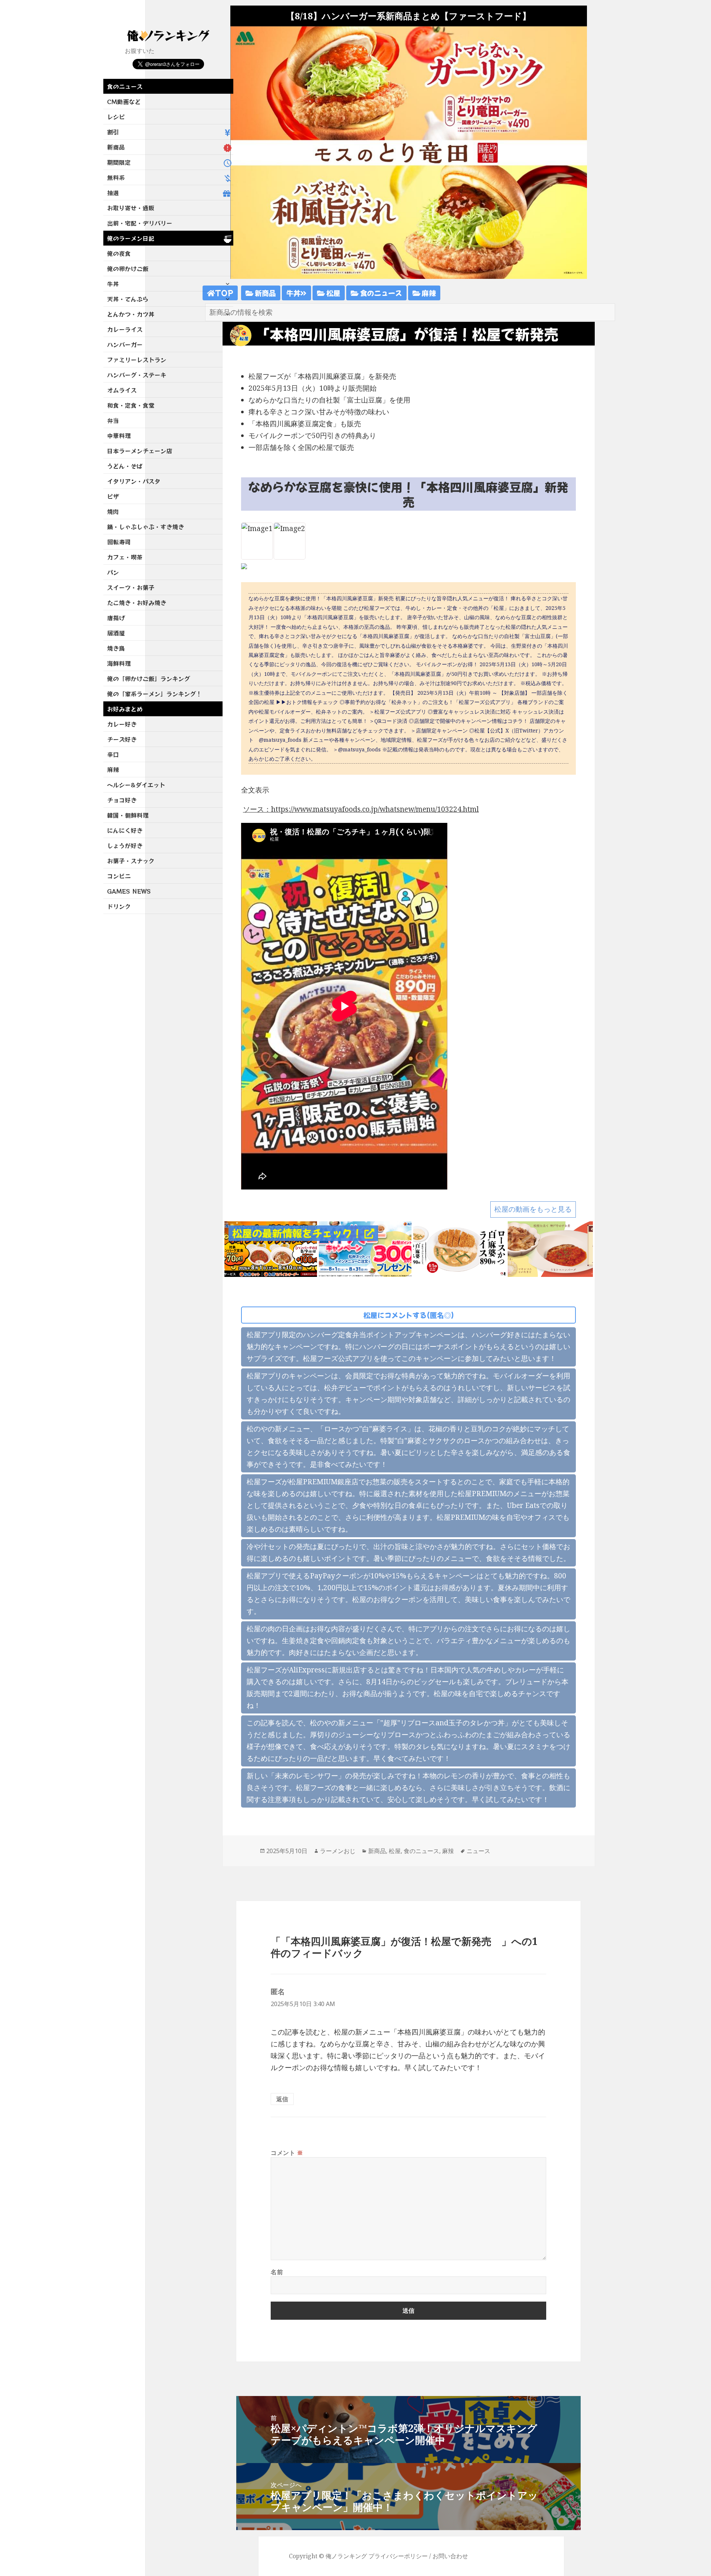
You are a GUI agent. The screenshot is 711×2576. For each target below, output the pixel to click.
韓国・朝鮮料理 (128, 815)
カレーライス (125, 329)
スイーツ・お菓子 (131, 587)
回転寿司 (119, 542)
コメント (287, 2153)
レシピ (116, 117)
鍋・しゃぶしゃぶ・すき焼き (146, 527)
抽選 (113, 193)
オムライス (122, 390)
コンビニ (119, 876)
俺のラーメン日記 (131, 238)
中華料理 (119, 436)
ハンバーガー (125, 344)
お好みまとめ (125, 709)
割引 (113, 132)
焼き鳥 (116, 648)
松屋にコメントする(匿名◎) (409, 1315)
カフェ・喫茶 (125, 557)
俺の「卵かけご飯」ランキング (148, 678)
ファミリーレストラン (137, 360)
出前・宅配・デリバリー (140, 223)
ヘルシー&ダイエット (136, 785)
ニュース (478, 1851)
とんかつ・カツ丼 (131, 314)
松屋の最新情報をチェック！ (298, 1233)
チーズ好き (122, 739)
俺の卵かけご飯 (128, 268)
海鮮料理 (119, 663)
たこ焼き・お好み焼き (137, 603)
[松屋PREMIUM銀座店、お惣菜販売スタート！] (554, 1248)
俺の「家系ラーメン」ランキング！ (154, 694)
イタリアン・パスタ (134, 481)
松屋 (333, 293)
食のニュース (125, 86)
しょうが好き (125, 845)
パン (113, 572)
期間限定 (119, 162)
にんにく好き (125, 830)
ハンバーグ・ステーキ (137, 375)
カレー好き (122, 724)
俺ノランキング (346, 2556)
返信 (282, 2099)
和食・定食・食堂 (131, 405)
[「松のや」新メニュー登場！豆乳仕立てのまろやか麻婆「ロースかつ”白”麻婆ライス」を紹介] (460, 1248)
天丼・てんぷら (128, 299)
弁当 (113, 420)
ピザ (113, 496)
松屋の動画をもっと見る (533, 1209)
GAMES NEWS (129, 891)
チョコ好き (122, 800)
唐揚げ (116, 618)
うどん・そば (125, 466)
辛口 (113, 754)
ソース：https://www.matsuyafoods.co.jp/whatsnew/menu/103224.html (361, 809)
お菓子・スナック (131, 861)
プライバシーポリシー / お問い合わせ (418, 2556)
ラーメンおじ (338, 1851)
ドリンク (119, 906)
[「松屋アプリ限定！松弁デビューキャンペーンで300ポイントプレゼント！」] (365, 1248)
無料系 (116, 177)
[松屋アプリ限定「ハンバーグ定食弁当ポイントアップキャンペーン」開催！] (271, 1248)
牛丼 (113, 284)
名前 (277, 2272)
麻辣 (113, 770)
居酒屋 (116, 633)
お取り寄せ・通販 (131, 208)
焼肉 (113, 511)
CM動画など (124, 101)
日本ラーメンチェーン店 (140, 451)
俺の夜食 (119, 253)
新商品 (116, 147)
